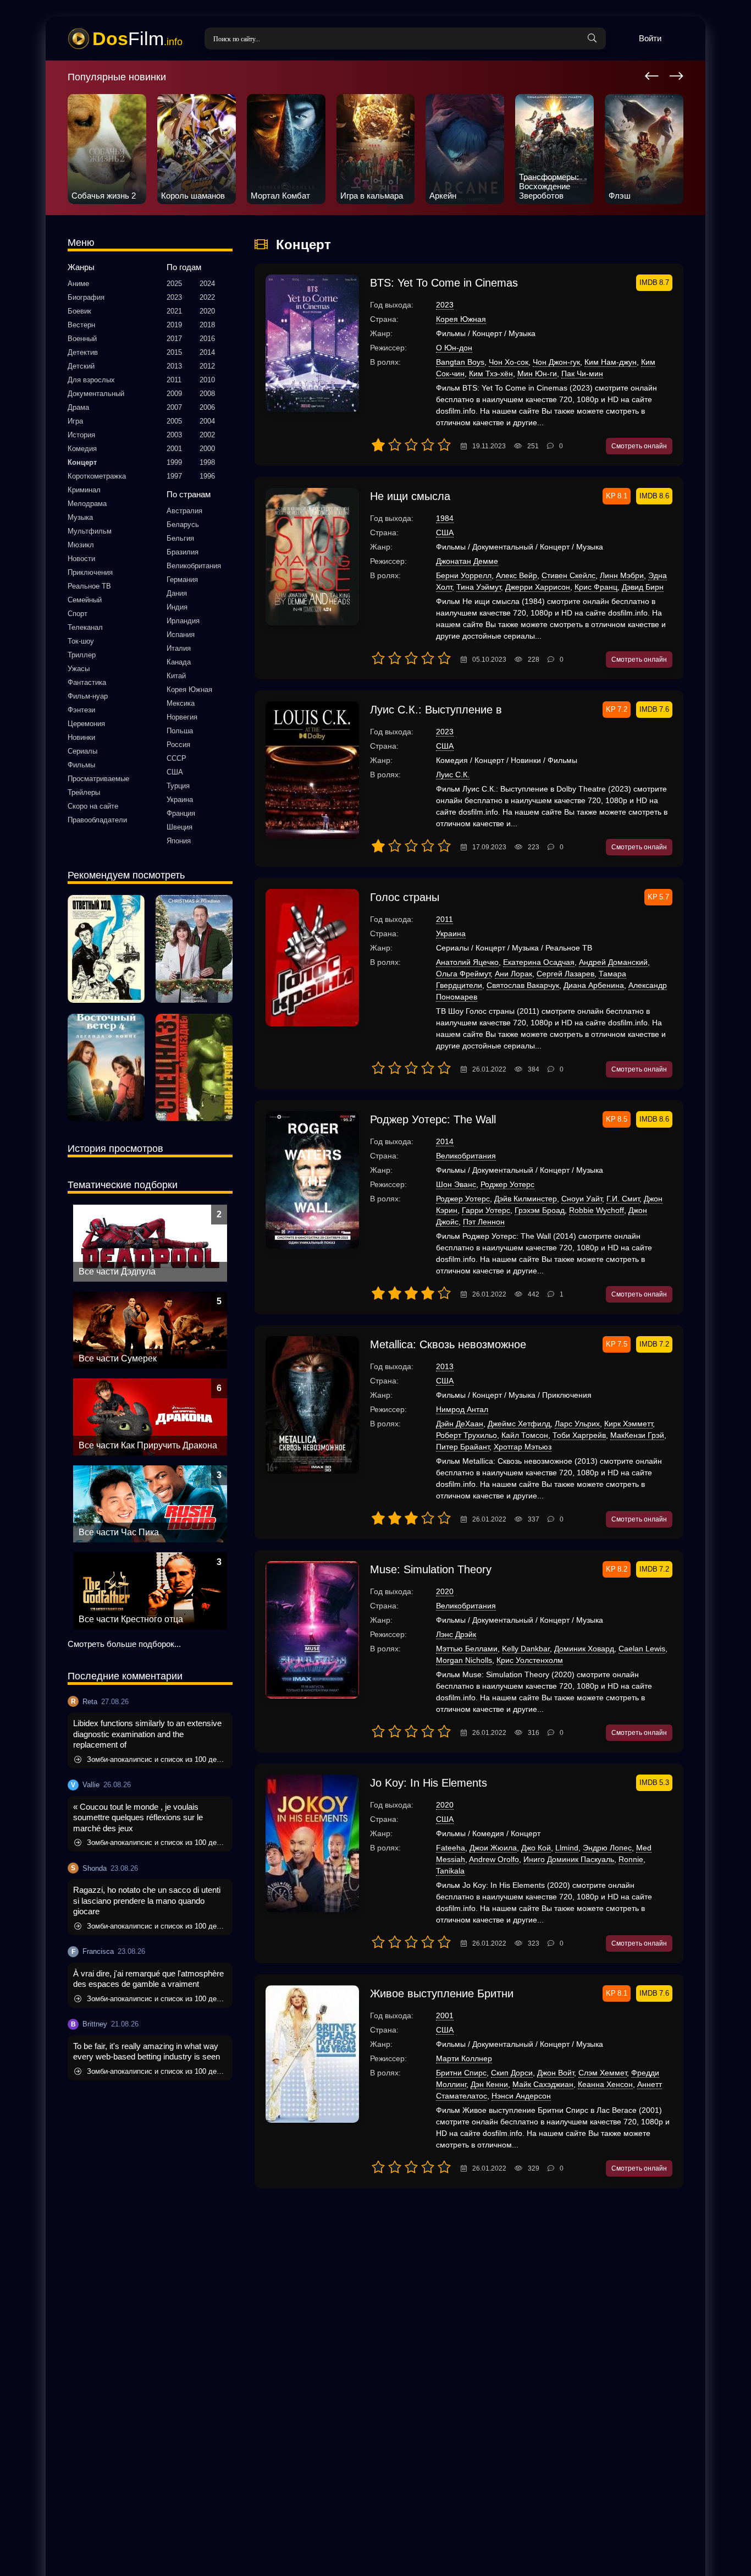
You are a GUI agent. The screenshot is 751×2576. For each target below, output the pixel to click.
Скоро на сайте (93, 806)
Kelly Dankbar (526, 1649)
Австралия (184, 511)
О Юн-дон (454, 348)
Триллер (82, 655)
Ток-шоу (81, 641)
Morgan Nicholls (464, 1660)
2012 (207, 366)
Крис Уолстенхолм (530, 1660)
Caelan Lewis (642, 1649)
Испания (181, 635)
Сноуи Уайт (582, 1199)
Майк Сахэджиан (543, 2084)
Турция (178, 786)
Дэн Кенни (489, 2084)
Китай (176, 676)
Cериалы (82, 751)
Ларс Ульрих (577, 1424)
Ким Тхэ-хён (491, 374)
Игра (75, 421)
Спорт (78, 614)
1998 (207, 462)
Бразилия (183, 552)
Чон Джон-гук (556, 362)
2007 (174, 407)
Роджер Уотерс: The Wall (433, 1119)
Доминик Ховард (584, 1649)
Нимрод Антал (462, 1409)
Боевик (79, 311)
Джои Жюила (493, 1848)
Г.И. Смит (623, 1199)
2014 (207, 352)
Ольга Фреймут (463, 974)
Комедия (82, 449)
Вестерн (81, 325)
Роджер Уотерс (507, 1184)
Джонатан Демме (467, 561)
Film (137, 39)
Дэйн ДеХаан (460, 1424)
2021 (174, 311)
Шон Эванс (456, 1184)
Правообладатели (97, 820)
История (81, 435)
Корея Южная (189, 690)
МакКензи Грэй (637, 1435)
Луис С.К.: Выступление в (436, 710)
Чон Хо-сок (509, 362)
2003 (174, 435)
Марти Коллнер (464, 2058)
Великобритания (194, 566)
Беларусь (183, 524)
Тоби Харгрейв (579, 1435)
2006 (207, 407)
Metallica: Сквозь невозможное (448, 1344)
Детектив (83, 352)
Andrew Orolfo (494, 1859)
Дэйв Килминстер (526, 1199)
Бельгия (180, 538)
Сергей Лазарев (565, 974)
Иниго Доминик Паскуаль (569, 1859)
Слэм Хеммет (603, 2073)
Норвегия (182, 717)
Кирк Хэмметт (628, 1424)
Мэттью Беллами (467, 1649)
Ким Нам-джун (611, 362)
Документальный (96, 394)
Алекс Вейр (517, 575)
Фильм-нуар (88, 696)
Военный (82, 339)
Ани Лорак (513, 974)
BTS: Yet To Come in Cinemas (444, 283)
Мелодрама (87, 504)
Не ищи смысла (410, 496)
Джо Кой (536, 1848)
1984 (445, 518)
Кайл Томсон (525, 1435)
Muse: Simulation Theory (431, 1569)
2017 (174, 339)
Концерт (82, 462)
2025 (174, 284)
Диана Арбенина (594, 985)
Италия (179, 648)
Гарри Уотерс (486, 1210)
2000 (207, 449)
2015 (174, 352)
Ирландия (183, 621)
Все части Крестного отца (131, 1619)
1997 (174, 476)
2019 (174, 325)
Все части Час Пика (119, 1532)
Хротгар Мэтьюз (523, 1447)
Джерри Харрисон (538, 587)
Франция (181, 813)
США (175, 772)
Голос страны (405, 897)
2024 (207, 284)
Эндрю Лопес (607, 1848)
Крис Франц (596, 587)
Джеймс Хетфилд (519, 1424)
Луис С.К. (453, 775)
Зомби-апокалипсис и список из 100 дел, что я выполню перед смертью (157, 1759)
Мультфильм (90, 531)
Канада (179, 662)
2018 (207, 325)
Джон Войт (556, 2073)
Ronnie (631, 1859)
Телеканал (85, 627)
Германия (182, 580)
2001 (174, 449)
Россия (178, 745)
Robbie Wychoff (597, 1210)
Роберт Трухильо (466, 1435)
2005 (174, 421)
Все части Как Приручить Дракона (148, 1445)
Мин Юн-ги (537, 374)
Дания (177, 593)
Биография (86, 297)
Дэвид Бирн (643, 587)
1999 (174, 462)
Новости (81, 559)
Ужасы (79, 669)
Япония (179, 841)
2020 (207, 311)
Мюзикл (81, 545)
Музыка (80, 517)
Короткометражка (97, 476)
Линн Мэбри (622, 575)
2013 (174, 366)
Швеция (180, 827)
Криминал (84, 490)
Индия (177, 607)
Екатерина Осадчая (539, 962)
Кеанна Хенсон (605, 2084)
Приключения (90, 572)
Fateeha (451, 1848)
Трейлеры (84, 792)
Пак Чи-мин (582, 374)
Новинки (81, 737)
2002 (207, 435)
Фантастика (87, 682)
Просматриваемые (98, 779)
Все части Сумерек (118, 1358)
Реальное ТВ (89, 586)
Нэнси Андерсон (521, 2096)
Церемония (86, 724)
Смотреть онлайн (639, 446)
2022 (207, 297)
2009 (174, 394)
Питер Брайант (463, 1447)
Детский (81, 366)
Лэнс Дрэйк (456, 1634)
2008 (207, 394)
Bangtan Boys (460, 362)
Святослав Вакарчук (523, 985)
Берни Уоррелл (464, 575)
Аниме (78, 284)
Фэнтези (81, 710)
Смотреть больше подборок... (124, 1644)
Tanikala (450, 1871)
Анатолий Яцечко (467, 962)
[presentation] (652, 74)
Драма (78, 407)
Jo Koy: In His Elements (429, 1783)
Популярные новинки (117, 77)
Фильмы (81, 765)
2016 (207, 339)
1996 (207, 476)
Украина (180, 800)
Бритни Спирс (461, 2073)
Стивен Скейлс (568, 575)
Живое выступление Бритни (442, 1993)
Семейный (85, 600)
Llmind (567, 1848)
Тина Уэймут (479, 587)
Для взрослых (91, 380)
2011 (174, 380)
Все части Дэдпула (117, 1271)
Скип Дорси (512, 2073)
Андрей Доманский (613, 962)
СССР (176, 758)
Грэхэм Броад (540, 1210)
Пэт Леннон (484, 1222)
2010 (207, 380)
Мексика (181, 703)
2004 (207, 421)
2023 (174, 297)
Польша (180, 731)
